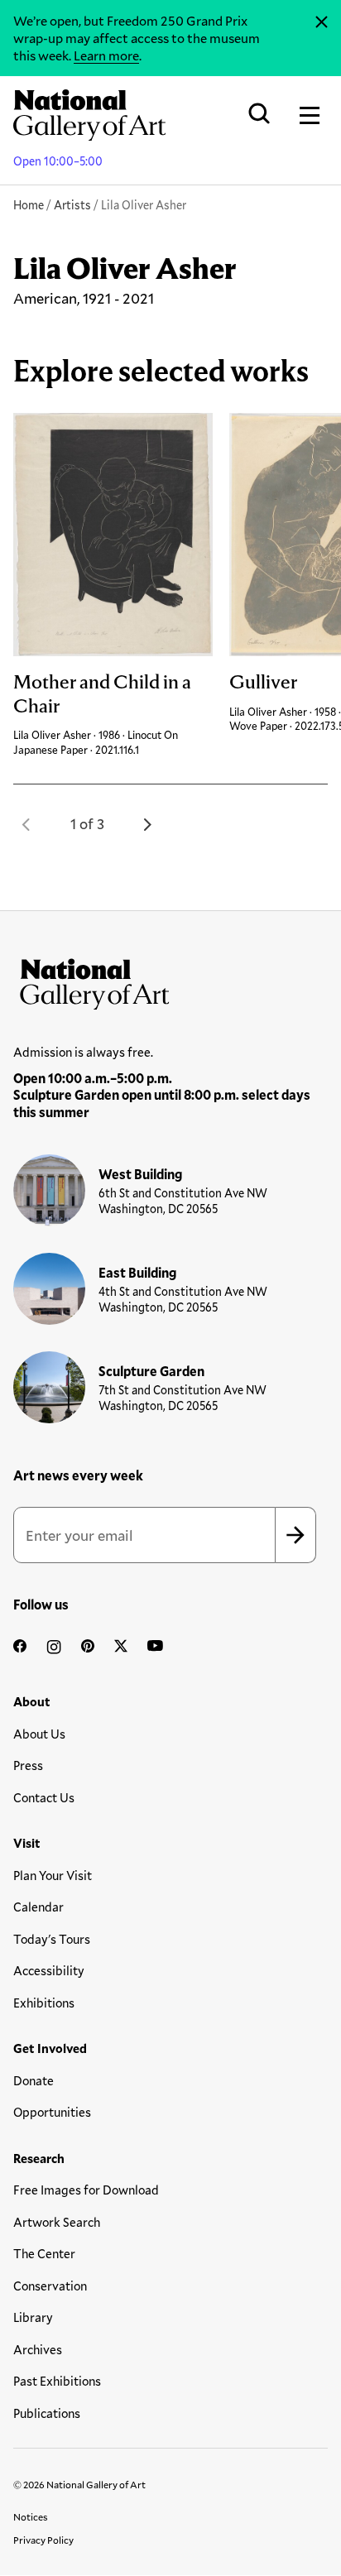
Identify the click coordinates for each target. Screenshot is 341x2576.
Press (28, 1765)
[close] (322, 22)
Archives (38, 2349)
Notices (31, 2516)
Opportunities (52, 2112)
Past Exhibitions (57, 2381)
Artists (72, 205)
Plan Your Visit (53, 1875)
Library (33, 2317)
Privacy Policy (43, 2540)
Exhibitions (44, 2003)
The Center (44, 2253)
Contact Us (44, 1797)
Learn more (106, 55)
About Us (39, 1734)
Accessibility (49, 1970)
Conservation (50, 2286)
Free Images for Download (86, 2190)
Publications (47, 2413)
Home (29, 205)
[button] (26, 824)
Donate (34, 2080)
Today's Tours (52, 1939)
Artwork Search (57, 2222)
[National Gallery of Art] (170, 981)
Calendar (38, 1907)
